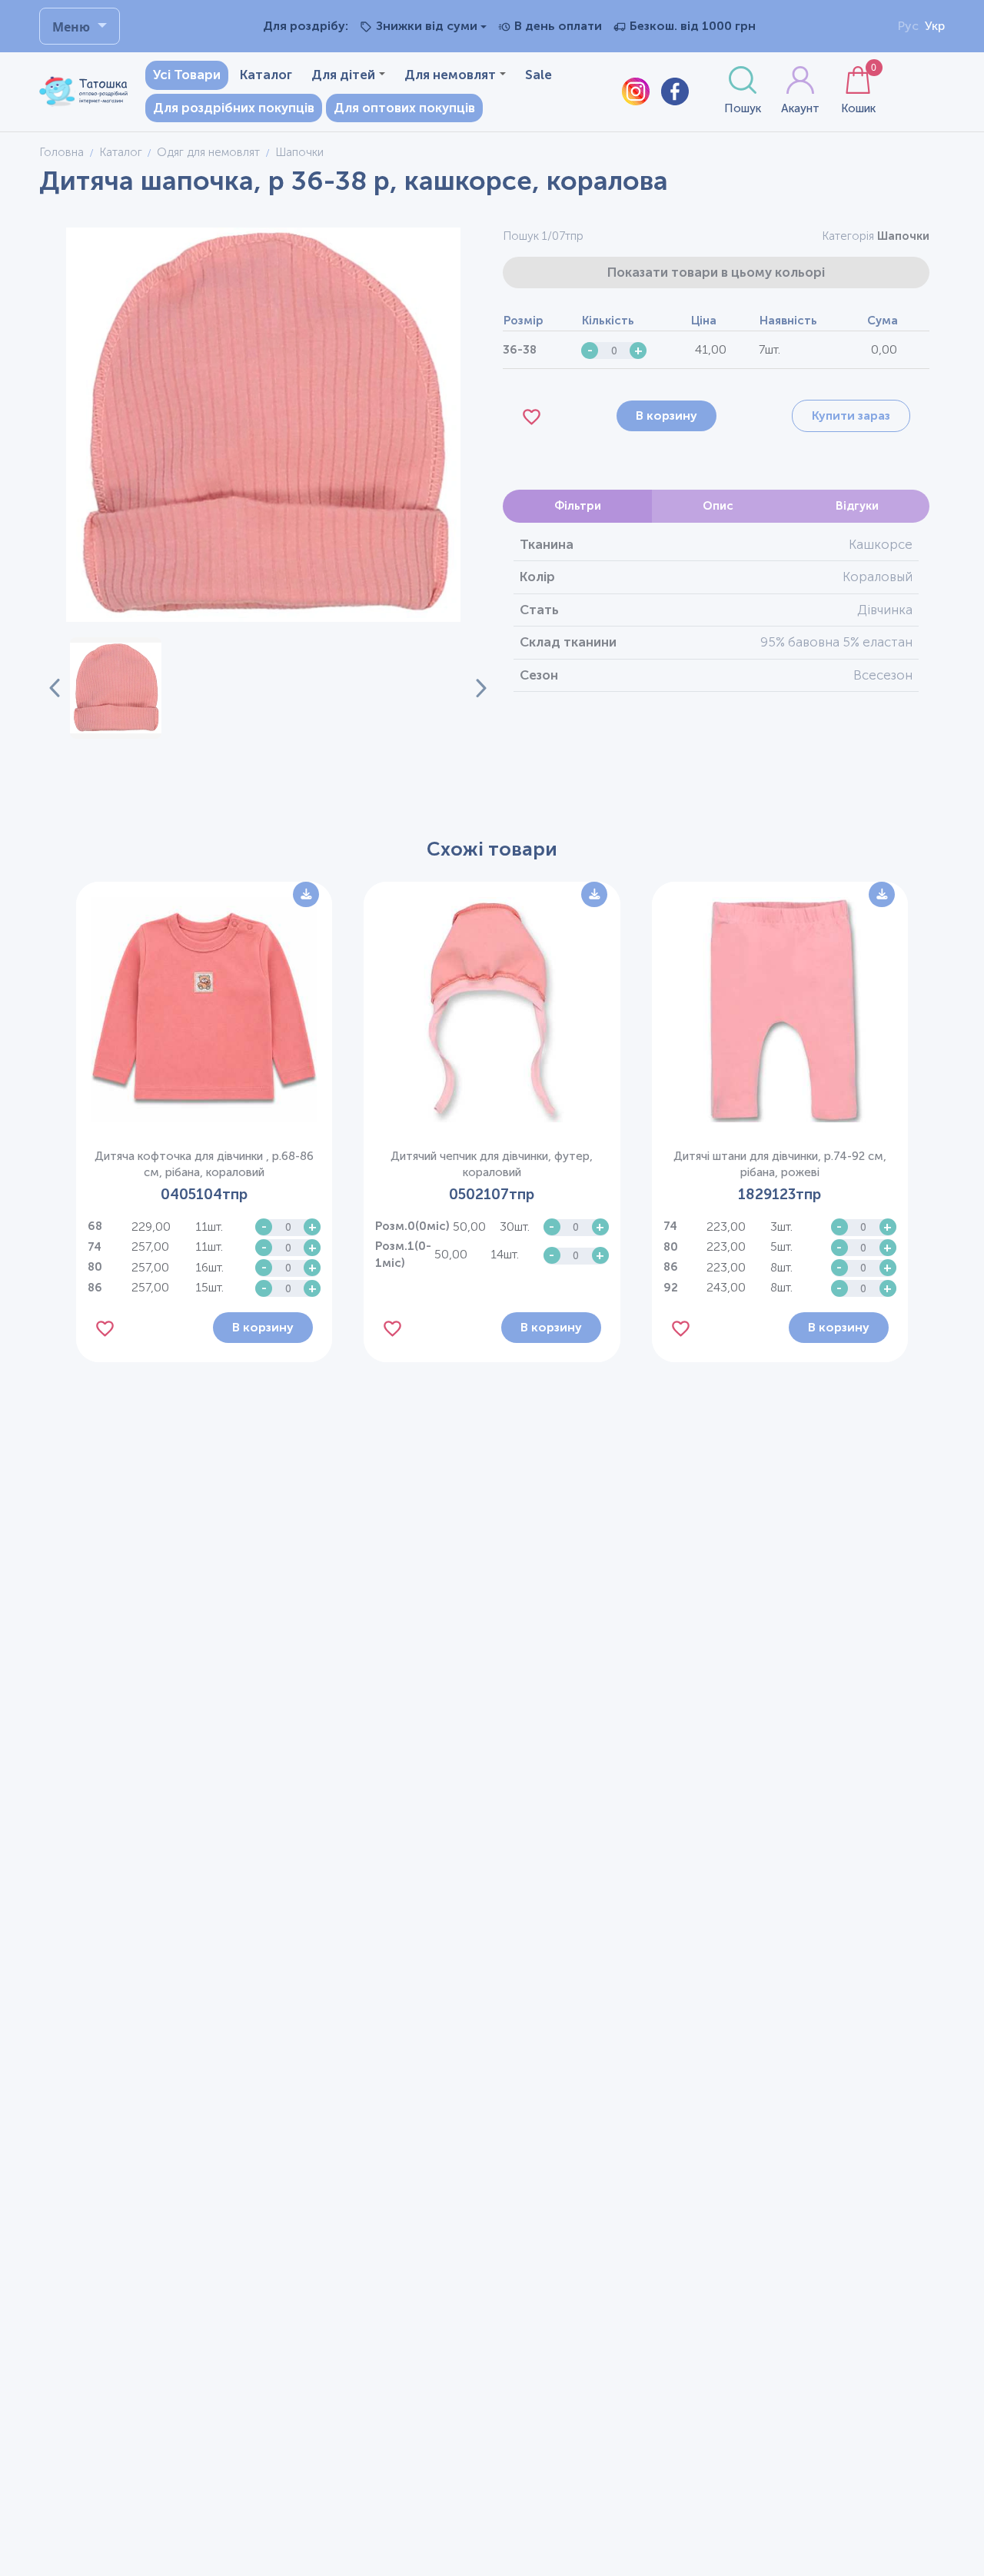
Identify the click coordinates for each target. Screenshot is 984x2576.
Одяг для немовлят (208, 152)
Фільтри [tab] (578, 506)
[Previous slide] (55, 688)
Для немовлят (450, 75)
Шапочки (903, 236)
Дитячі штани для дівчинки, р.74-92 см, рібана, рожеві (780, 1164)
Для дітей (343, 75)
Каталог (266, 75)
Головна (61, 152)
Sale (539, 75)
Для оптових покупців (404, 108)
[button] (115, 688)
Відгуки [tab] (857, 506)
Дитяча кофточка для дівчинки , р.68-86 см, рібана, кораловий (204, 1164)
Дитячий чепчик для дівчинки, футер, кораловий (492, 1164)
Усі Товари (187, 75)
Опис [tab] (718, 506)
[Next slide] (472, 688)
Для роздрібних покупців (234, 108)
